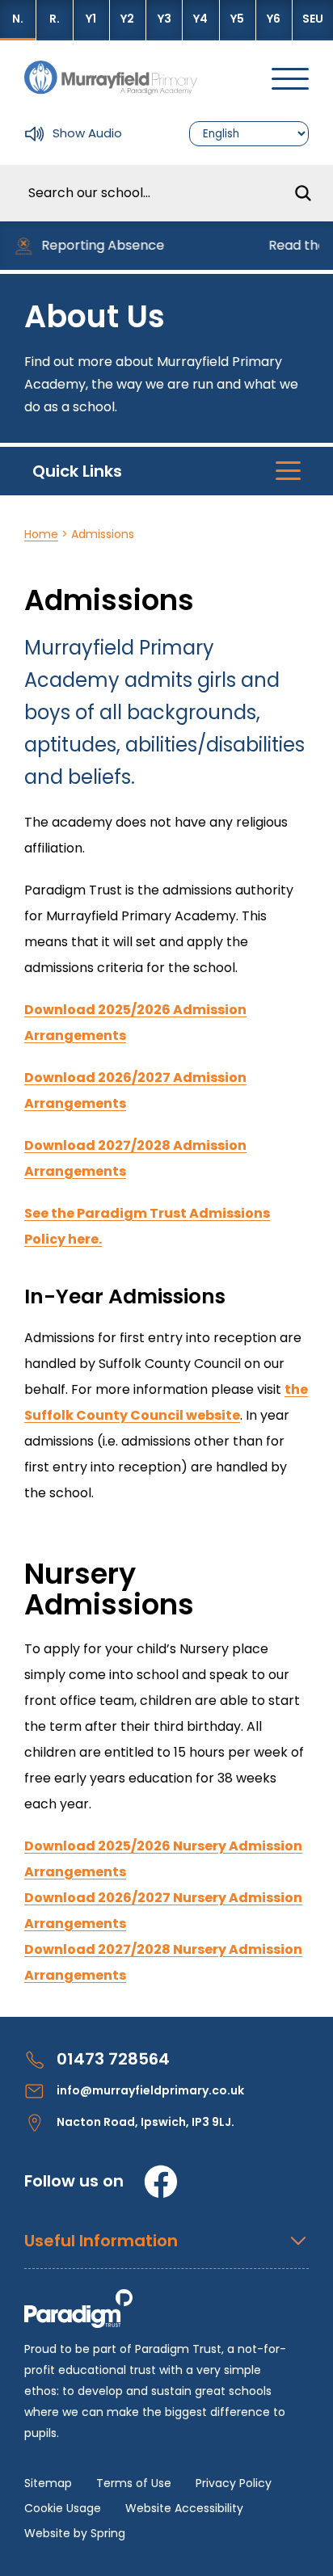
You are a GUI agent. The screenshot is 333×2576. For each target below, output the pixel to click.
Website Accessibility (184, 2508)
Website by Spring (75, 2533)
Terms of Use (134, 2483)
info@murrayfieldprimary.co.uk (150, 2090)
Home (41, 534)
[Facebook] (161, 2182)
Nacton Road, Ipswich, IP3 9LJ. (145, 2122)
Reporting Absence (95, 245)
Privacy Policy (234, 2483)
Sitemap (48, 2483)
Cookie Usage (63, 2508)
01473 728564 (113, 2059)
